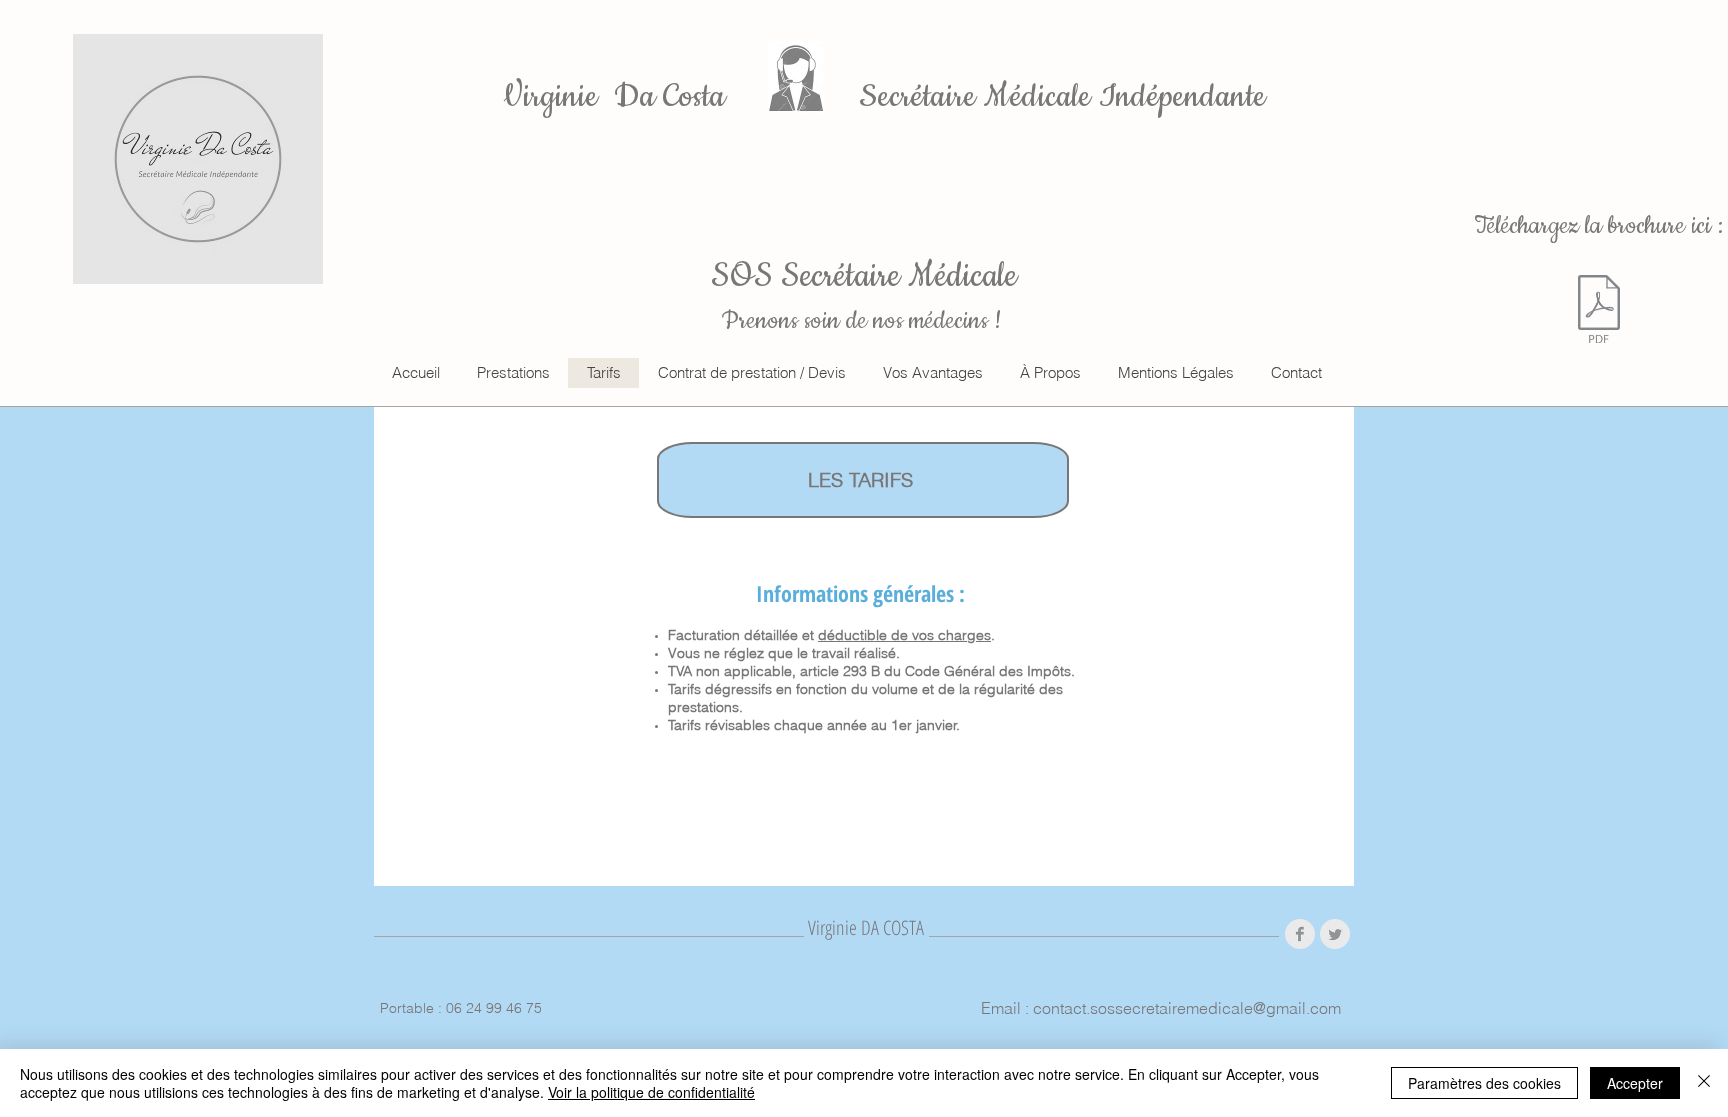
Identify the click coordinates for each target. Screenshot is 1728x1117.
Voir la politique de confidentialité (651, 1092)
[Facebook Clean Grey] (1300, 934)
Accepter (1635, 1083)
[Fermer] (1704, 1083)
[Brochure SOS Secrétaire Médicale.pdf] (1599, 311)
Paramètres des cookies (1484, 1083)
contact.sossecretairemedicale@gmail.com (1187, 1008)
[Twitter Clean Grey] (1335, 934)
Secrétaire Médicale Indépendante (1062, 96)
